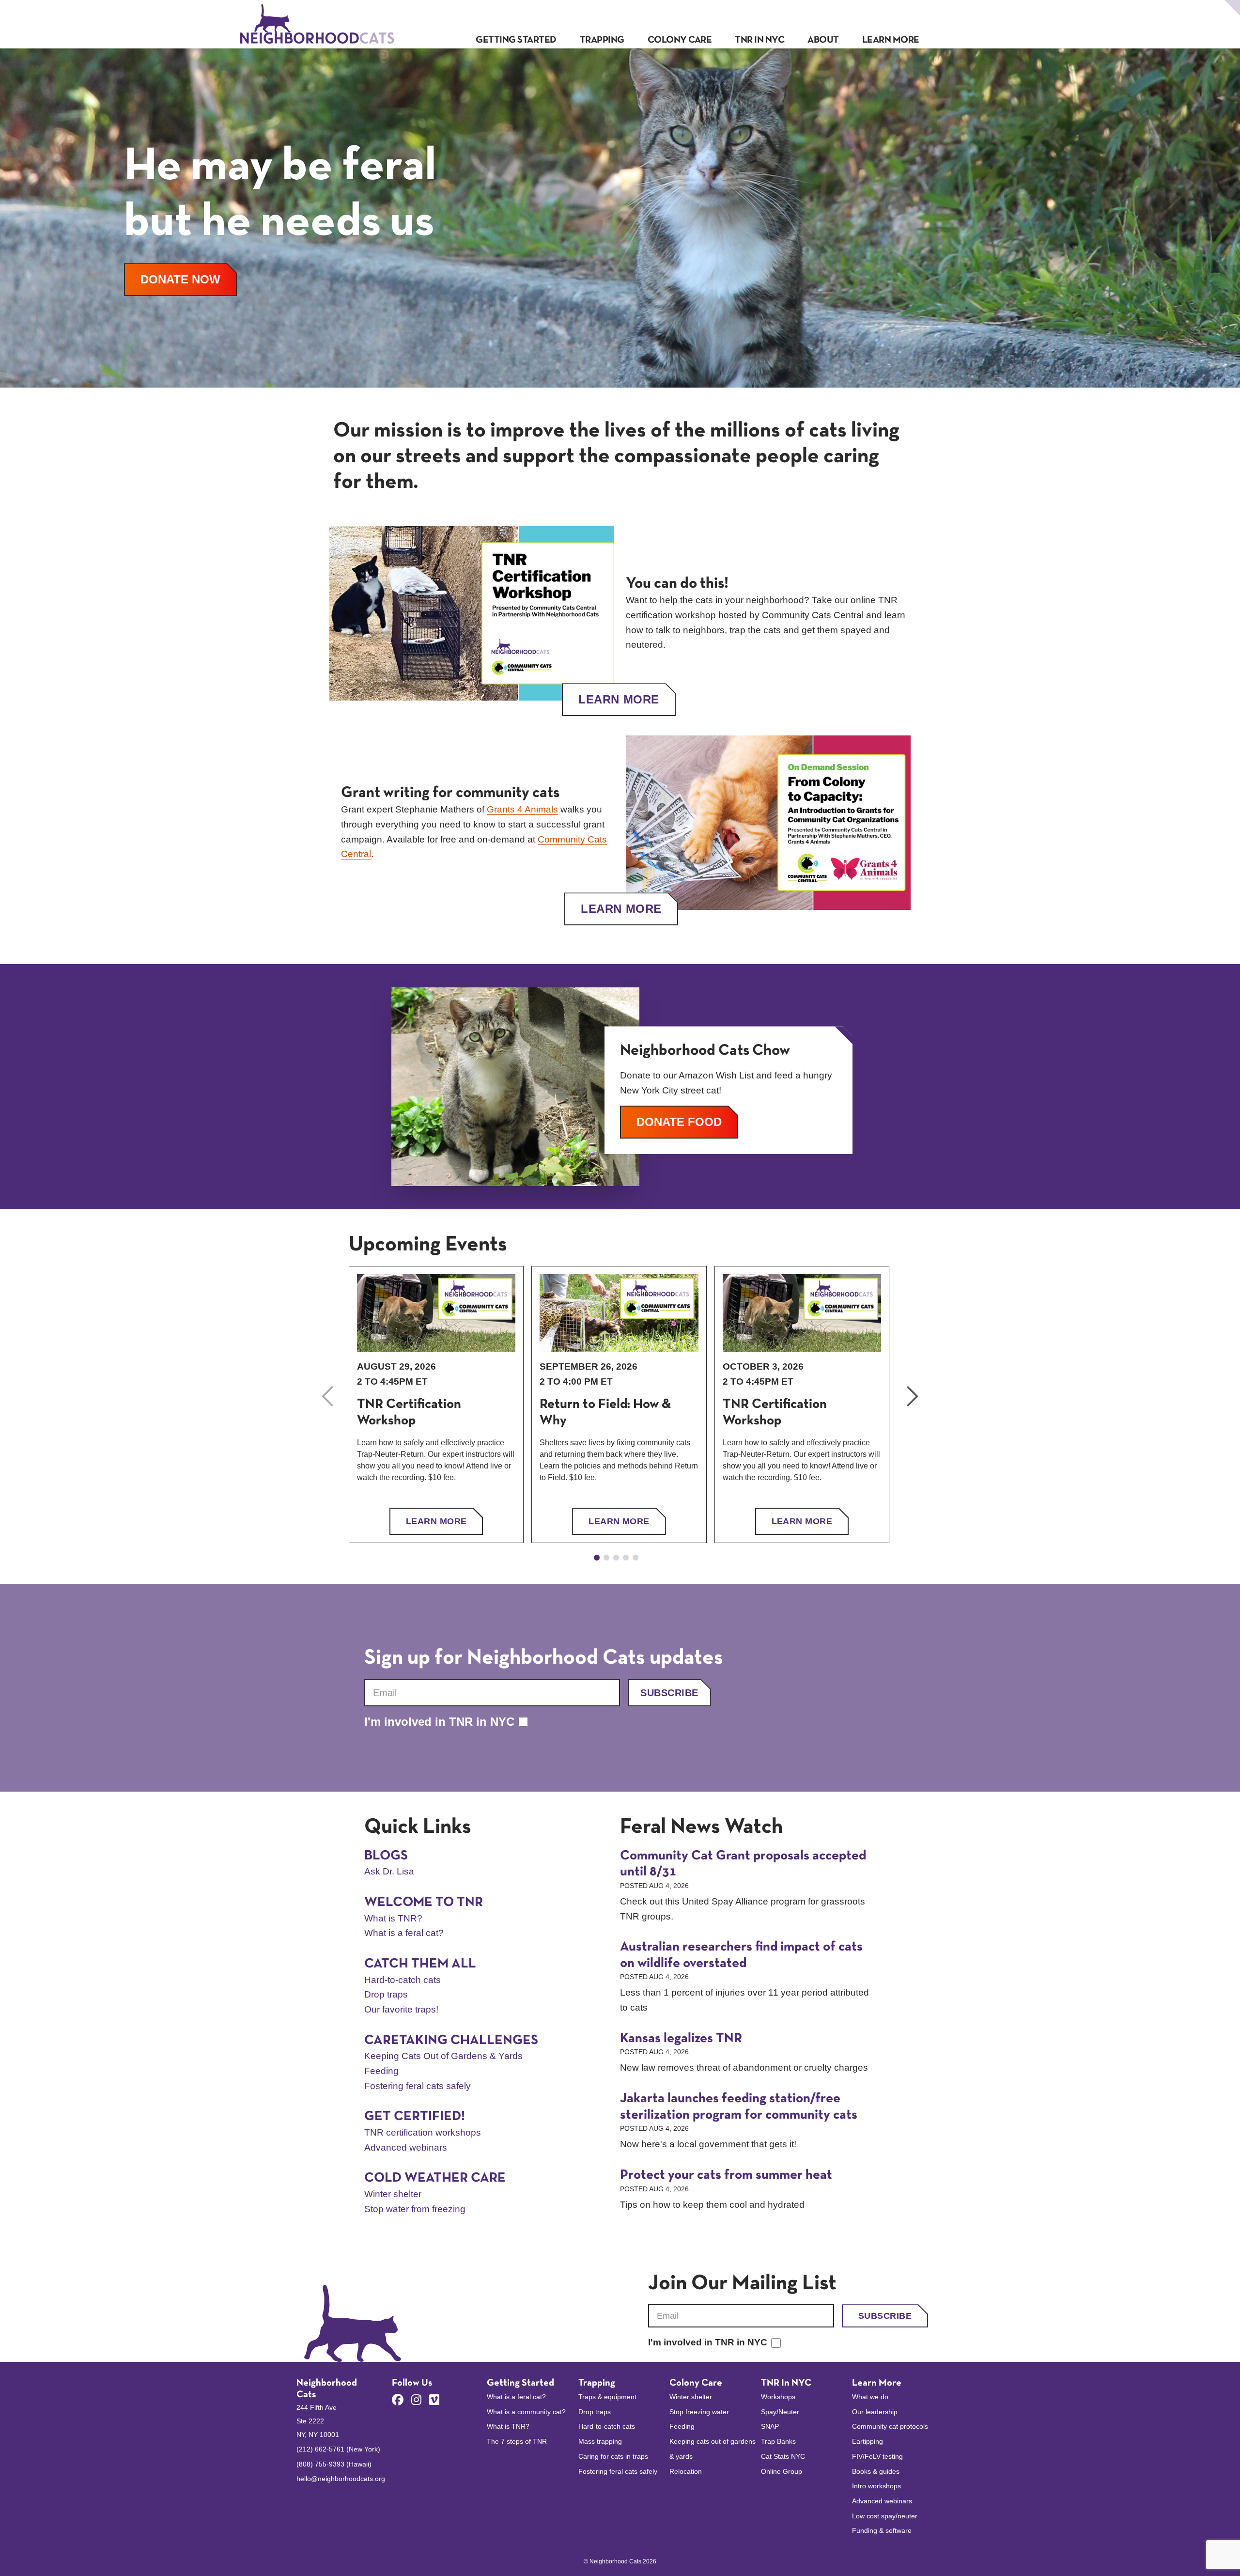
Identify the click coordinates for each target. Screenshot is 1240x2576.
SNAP (770, 2426)
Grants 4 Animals (522, 809)
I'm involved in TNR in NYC (439, 1722)
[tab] (597, 1558)
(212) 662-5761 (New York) (338, 2449)
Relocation (686, 2471)
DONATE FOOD (687, 1122)
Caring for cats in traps (613, 2456)
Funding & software (882, 2530)
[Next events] (913, 1396)
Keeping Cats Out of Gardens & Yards (443, 2056)
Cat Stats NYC (783, 2456)
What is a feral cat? (404, 1933)
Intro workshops (876, 2486)
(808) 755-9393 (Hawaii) (334, 2464)
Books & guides (876, 2471)
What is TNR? (393, 1918)
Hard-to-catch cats (403, 1980)
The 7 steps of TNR (517, 2441)
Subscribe (669, 1693)
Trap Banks (778, 2441)
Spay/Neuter (780, 2412)
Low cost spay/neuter (885, 2516)
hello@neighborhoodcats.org (341, 2479)
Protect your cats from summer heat (726, 2175)
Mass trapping (600, 2441)
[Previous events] (327, 1396)
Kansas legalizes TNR (681, 2039)
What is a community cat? (526, 2412)
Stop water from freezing (415, 2209)
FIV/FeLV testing (877, 2456)
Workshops (778, 2397)
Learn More (619, 699)
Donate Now (189, 279)
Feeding (381, 2071)
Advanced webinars (406, 2147)
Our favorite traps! (401, 2009)
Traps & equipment (607, 2397)
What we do (870, 2397)
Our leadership (875, 2412)
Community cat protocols (890, 2426)
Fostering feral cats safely (418, 2086)
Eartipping (868, 2441)
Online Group (782, 2471)
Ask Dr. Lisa (389, 1871)
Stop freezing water (699, 2412)
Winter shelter (393, 2194)
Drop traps (386, 1994)
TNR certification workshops (423, 2132)
